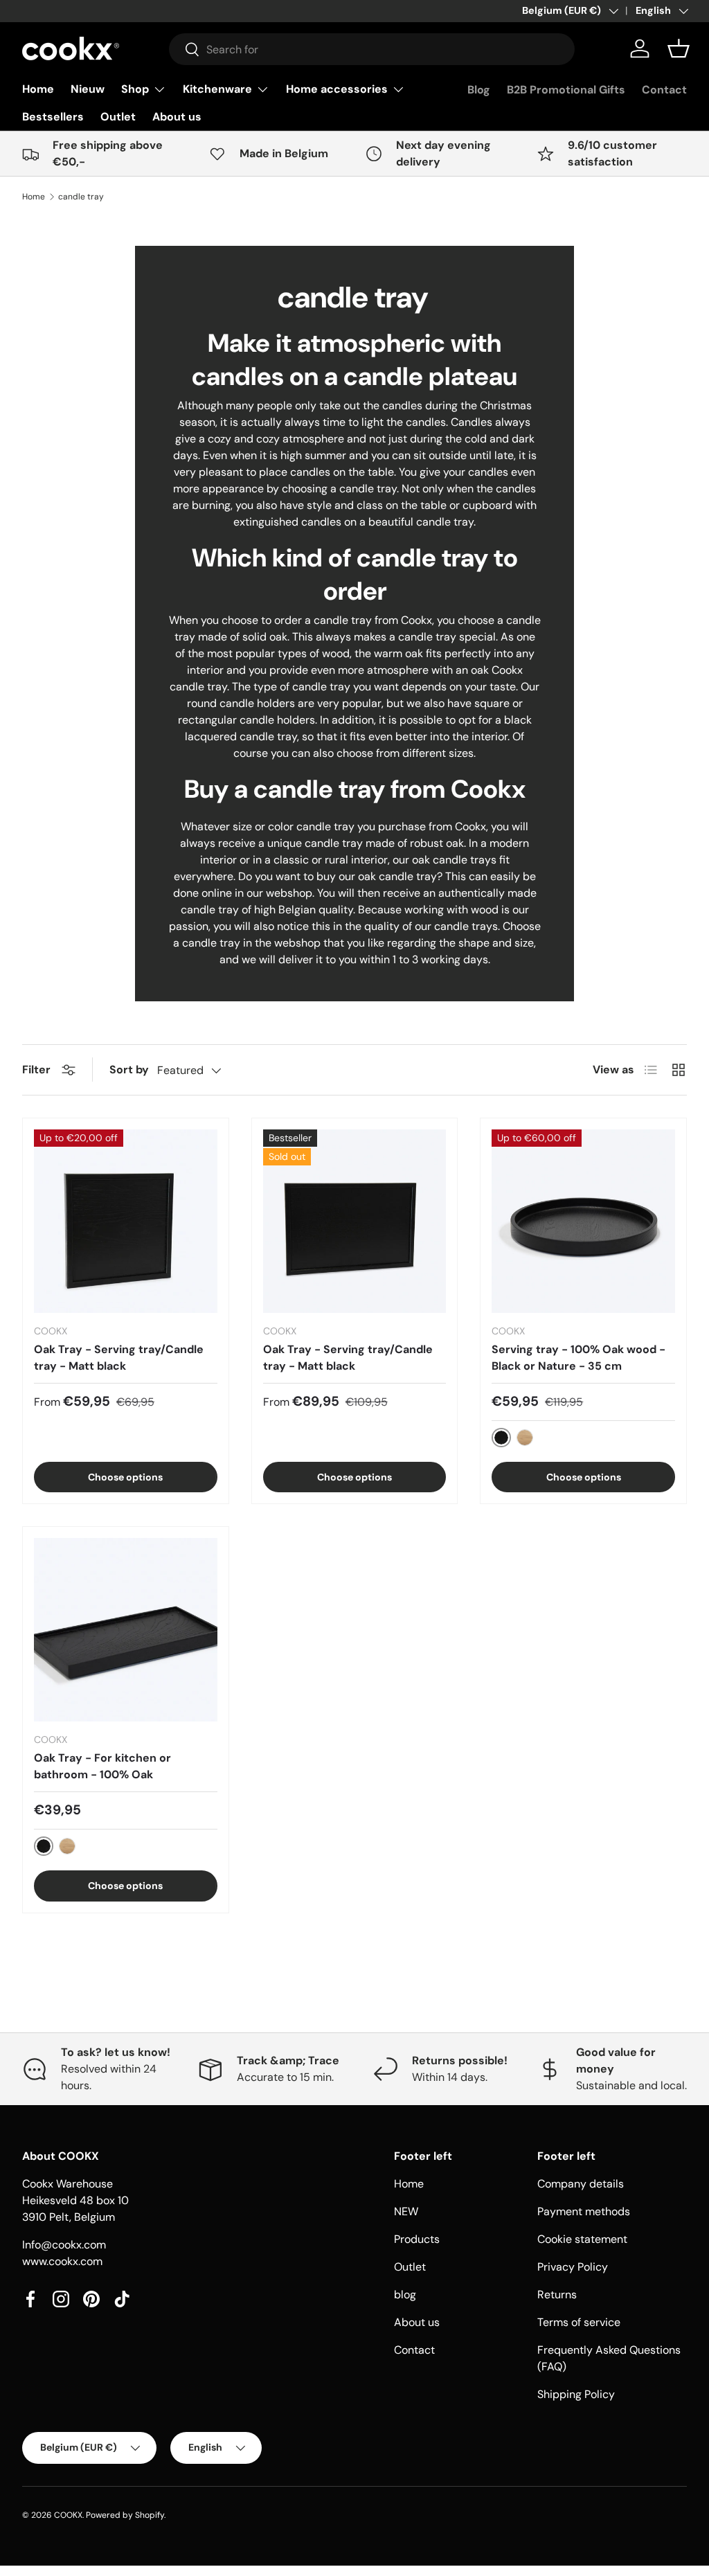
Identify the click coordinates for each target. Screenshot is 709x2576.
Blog (479, 90)
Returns (557, 2295)
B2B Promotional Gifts (566, 90)
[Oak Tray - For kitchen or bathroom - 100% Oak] (126, 1630)
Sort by (129, 1070)
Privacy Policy (573, 2267)
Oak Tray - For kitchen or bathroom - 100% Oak (102, 1766)
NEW (406, 2211)
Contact (664, 90)
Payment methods (584, 2211)
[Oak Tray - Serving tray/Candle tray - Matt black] (126, 1221)
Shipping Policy (576, 2394)
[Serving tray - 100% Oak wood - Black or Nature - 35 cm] (583, 1221)
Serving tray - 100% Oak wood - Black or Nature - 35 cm (578, 1358)
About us (177, 117)
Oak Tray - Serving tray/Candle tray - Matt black (119, 1358)
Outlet (118, 117)
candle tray (81, 197)
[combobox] (372, 49)
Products (417, 2239)
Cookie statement (582, 2239)
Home (38, 89)
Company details (581, 2184)
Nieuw (88, 89)
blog (405, 2295)
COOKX (68, 2515)
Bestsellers (53, 117)
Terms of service (579, 2322)
